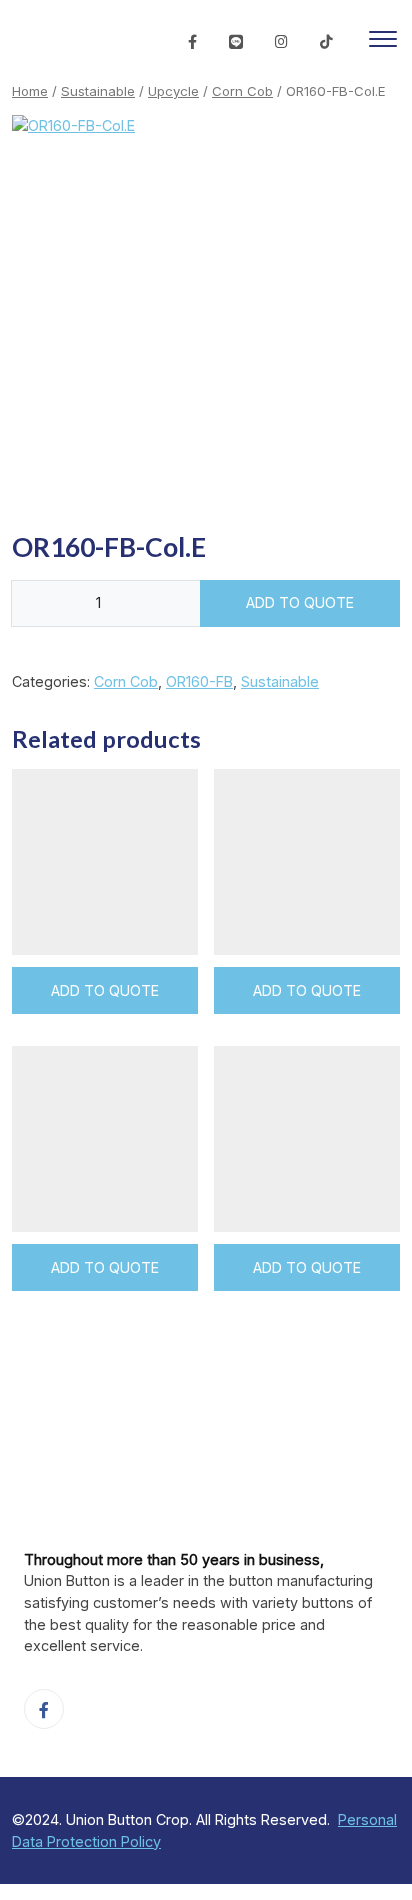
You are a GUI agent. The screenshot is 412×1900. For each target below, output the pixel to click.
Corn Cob (242, 91)
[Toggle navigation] (383, 42)
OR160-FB (199, 681)
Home (30, 91)
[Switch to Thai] (155, 42)
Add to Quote (300, 602)
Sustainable (98, 91)
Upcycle (173, 91)
